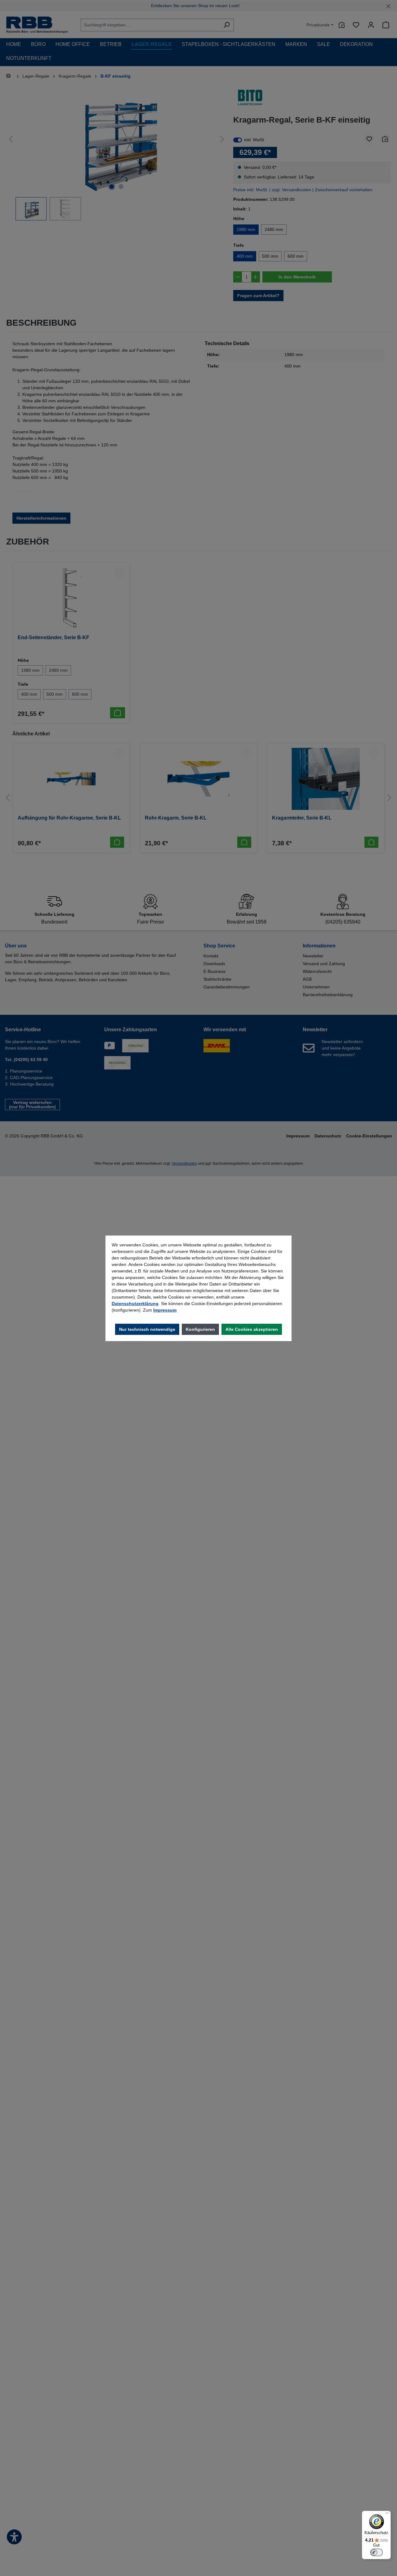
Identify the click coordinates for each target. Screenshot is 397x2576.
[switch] (377, 2552)
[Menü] (387, 2515)
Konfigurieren (200, 1329)
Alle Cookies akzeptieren (252, 1329)
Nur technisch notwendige (147, 1329)
